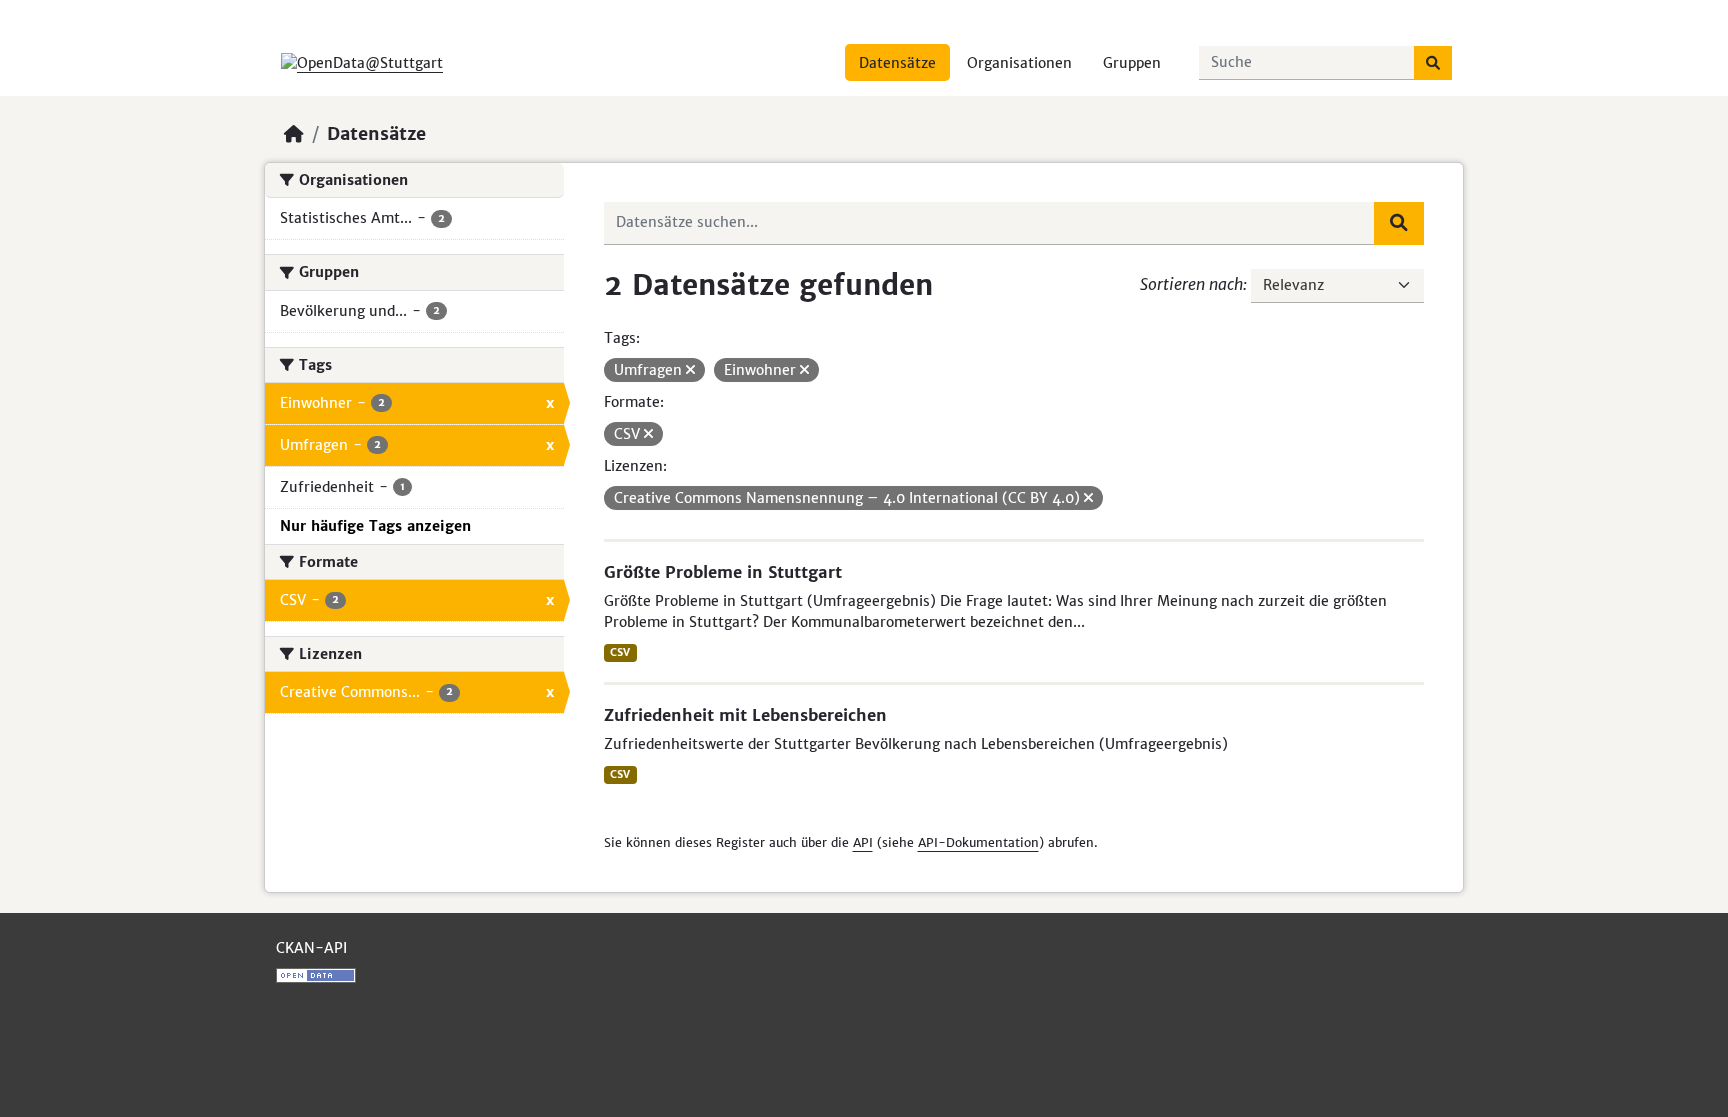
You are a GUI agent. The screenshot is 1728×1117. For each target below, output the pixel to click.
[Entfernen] (690, 370)
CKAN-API (311, 948)
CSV (620, 652)
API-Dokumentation (978, 842)
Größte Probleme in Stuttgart (723, 572)
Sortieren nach (1191, 284)
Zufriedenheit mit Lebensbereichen (745, 715)
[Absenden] (1433, 63)
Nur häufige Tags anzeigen (375, 526)
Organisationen (1019, 63)
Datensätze (897, 63)
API (863, 842)
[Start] (294, 134)
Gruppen (1132, 63)
